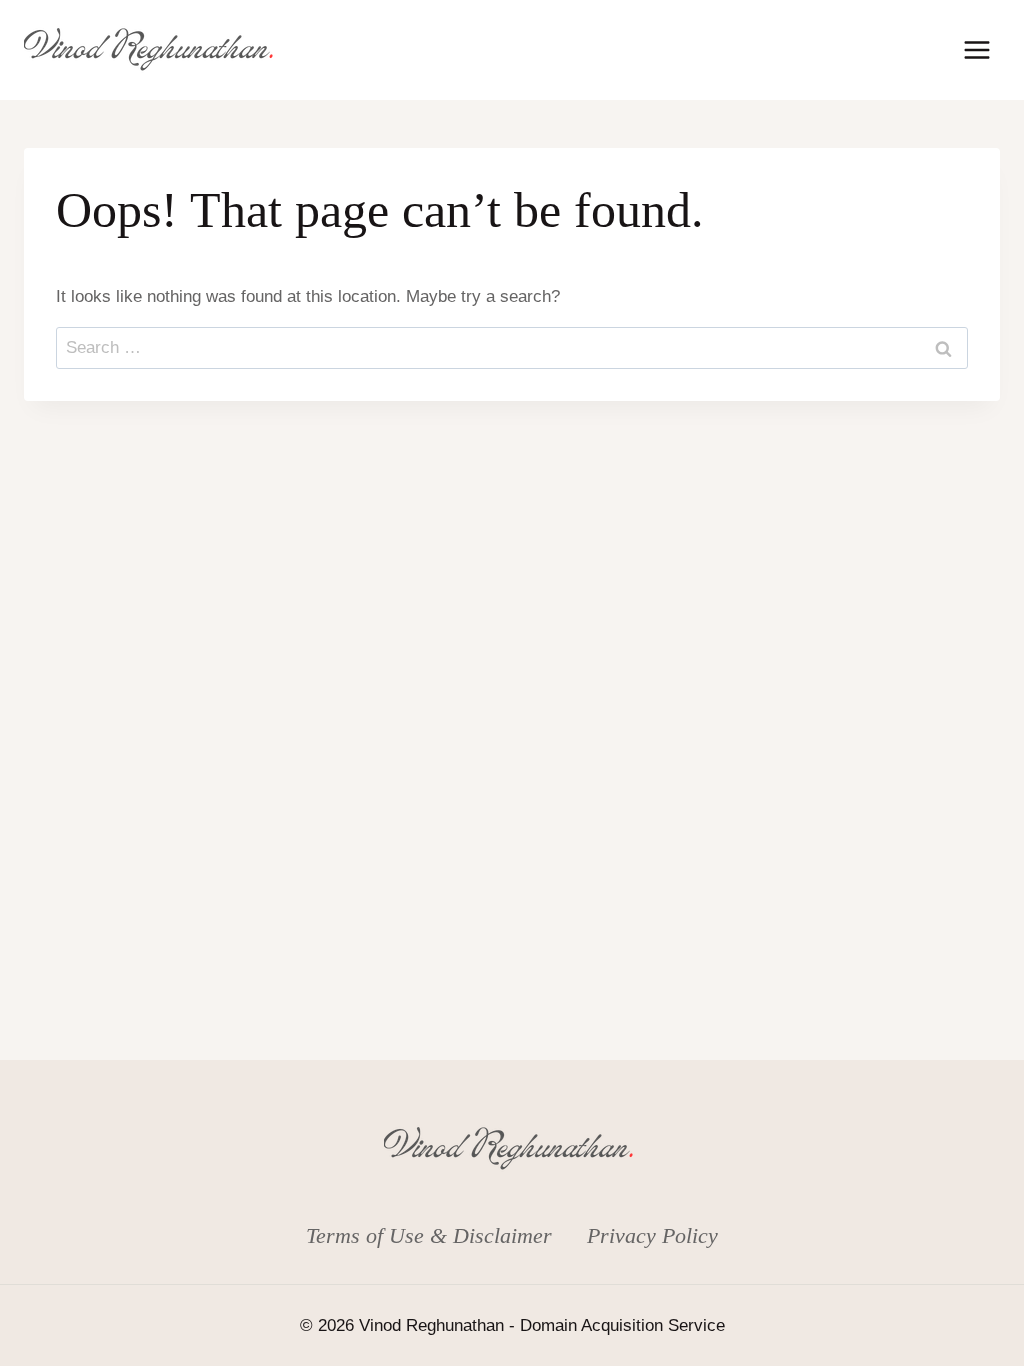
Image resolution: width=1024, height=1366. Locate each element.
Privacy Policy (652, 1235)
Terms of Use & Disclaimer (429, 1235)
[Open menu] (976, 49)
